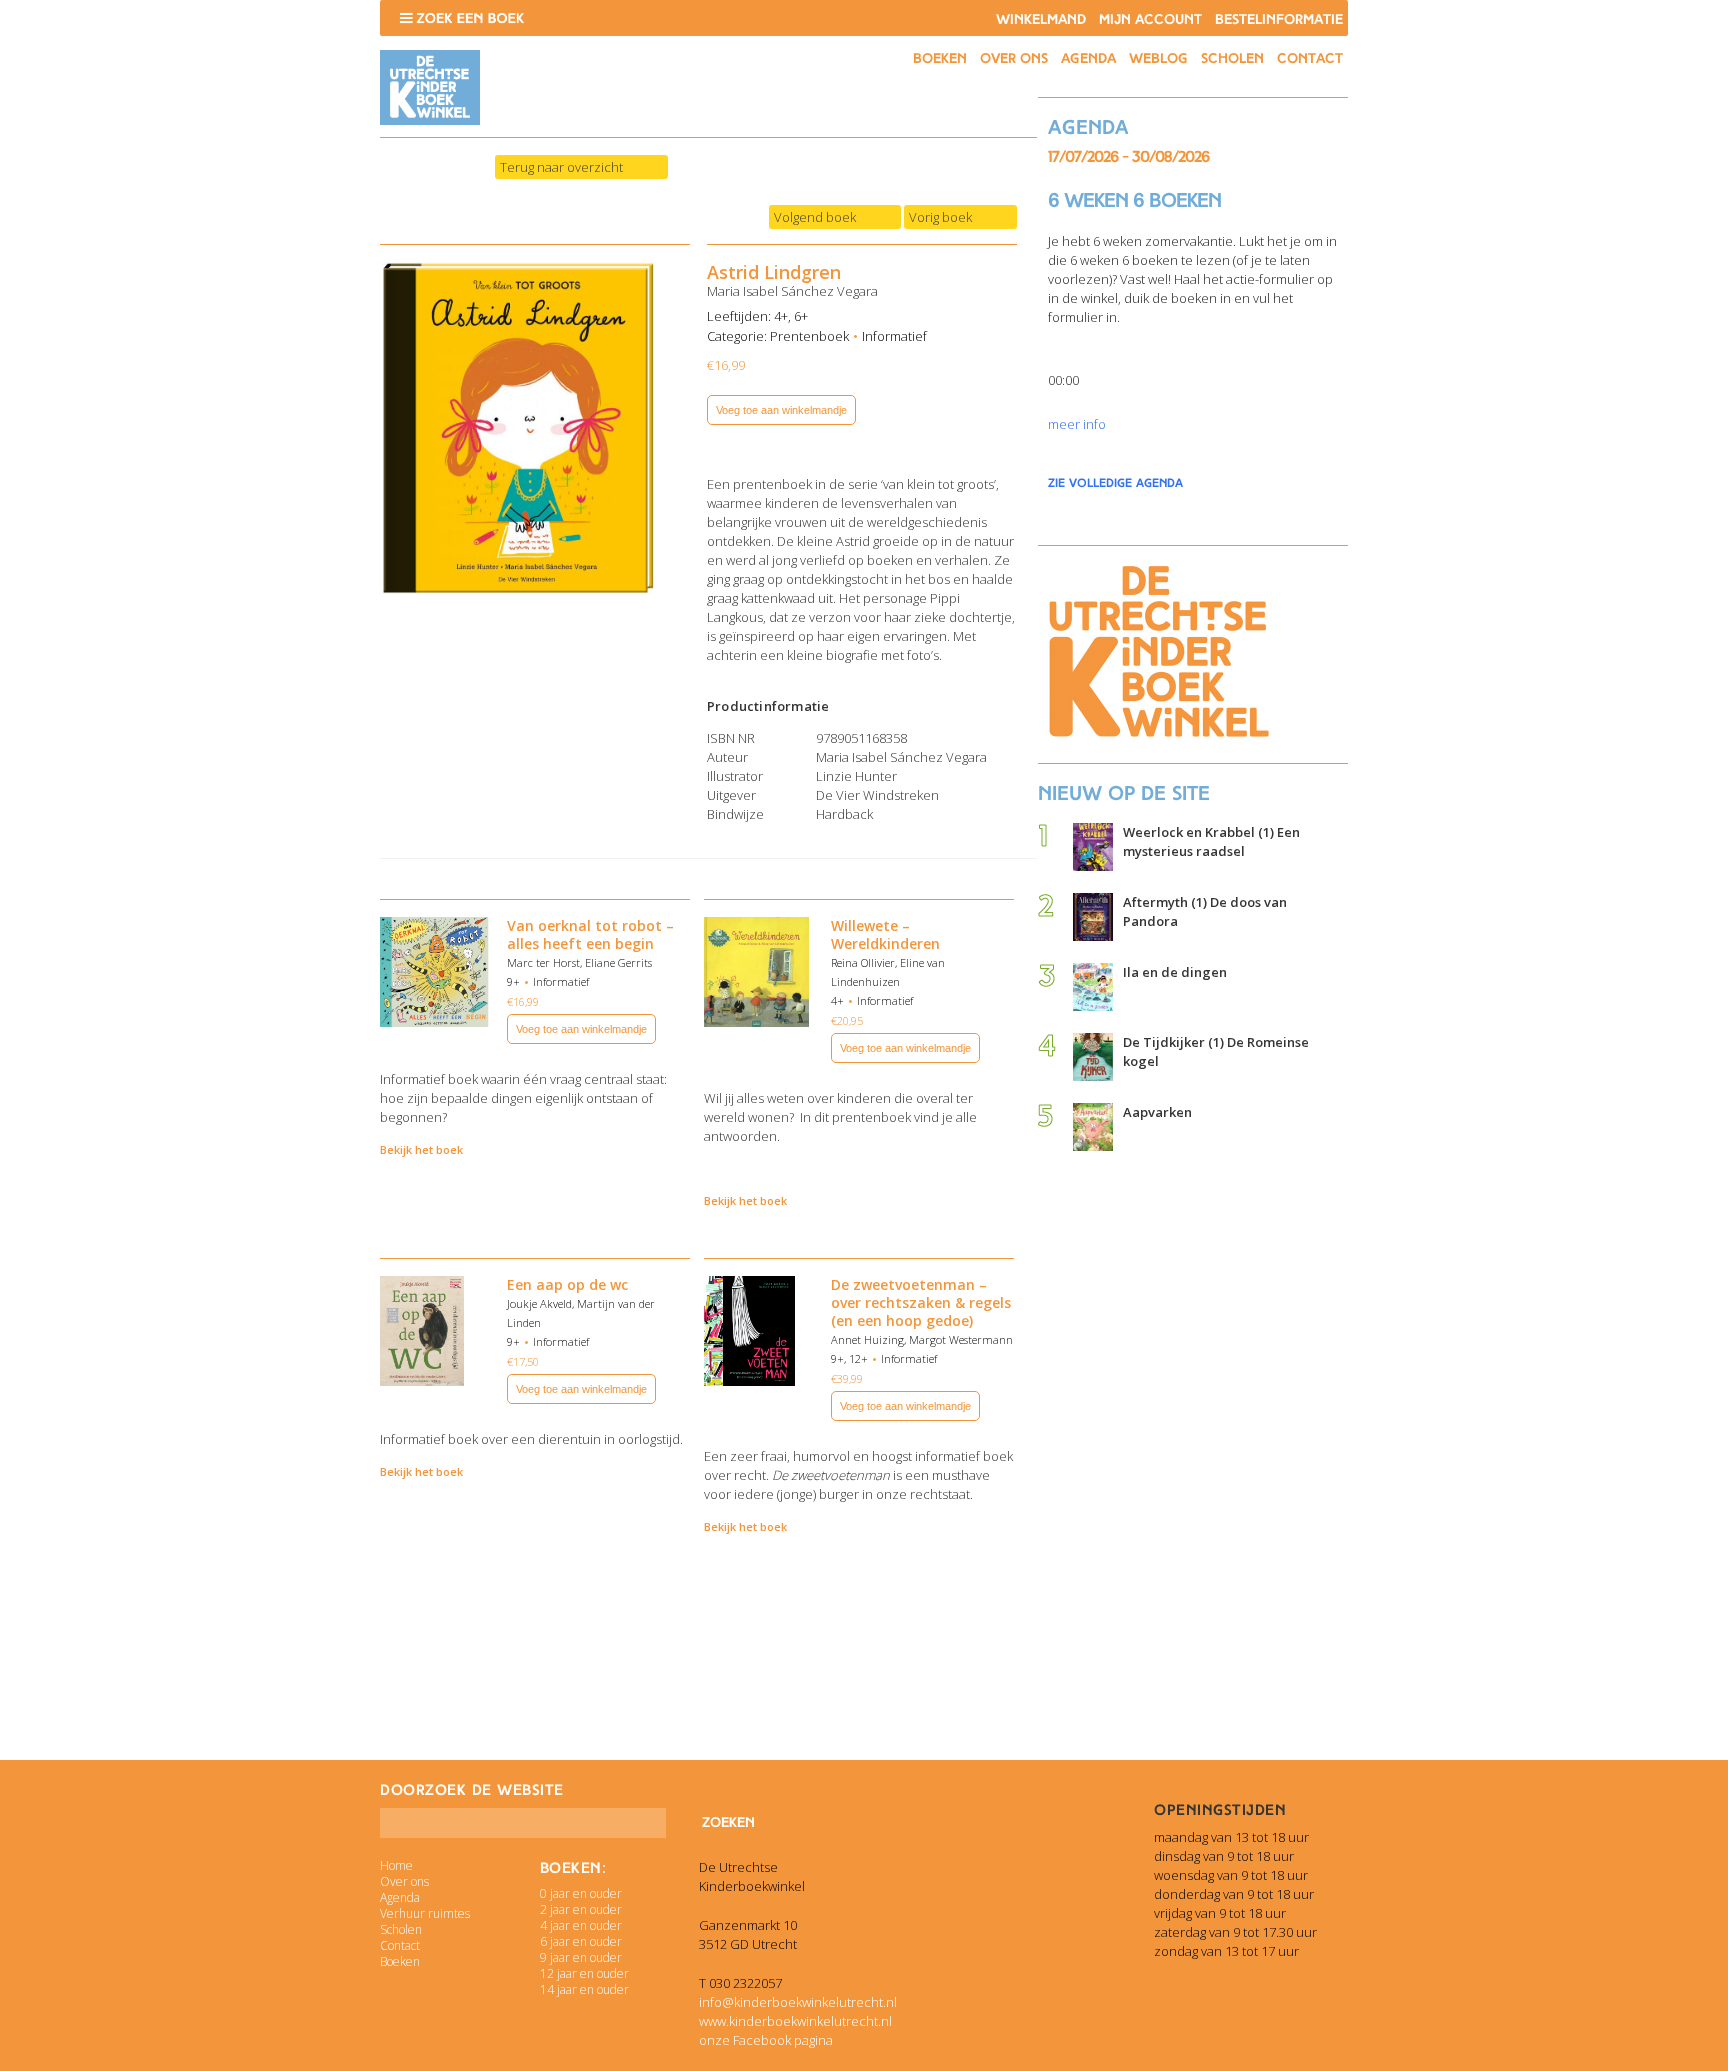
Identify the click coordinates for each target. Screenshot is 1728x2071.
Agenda (1088, 58)
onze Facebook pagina (766, 2040)
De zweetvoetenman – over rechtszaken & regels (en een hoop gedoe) (921, 1302)
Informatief (894, 336)
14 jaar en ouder (584, 1989)
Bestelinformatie (1279, 19)
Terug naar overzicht (561, 167)
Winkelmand (1041, 19)
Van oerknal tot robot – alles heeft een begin (590, 934)
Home (396, 1865)
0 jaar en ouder (581, 1893)
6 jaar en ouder (581, 1941)
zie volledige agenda (1115, 483)
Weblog (1158, 58)
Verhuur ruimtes (425, 1913)
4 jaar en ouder (581, 1925)
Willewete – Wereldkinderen (885, 934)
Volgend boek (815, 217)
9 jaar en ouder (581, 1957)
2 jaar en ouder (581, 1909)
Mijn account (1150, 19)
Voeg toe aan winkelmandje (781, 410)
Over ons (1014, 58)
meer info (1077, 424)
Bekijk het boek (421, 1149)
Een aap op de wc (567, 1284)
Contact (1310, 58)
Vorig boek (940, 217)
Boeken (940, 58)
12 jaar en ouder (584, 1973)
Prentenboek (809, 336)
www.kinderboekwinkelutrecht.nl (795, 2021)
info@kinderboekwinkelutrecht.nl (798, 2002)
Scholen (1232, 58)
